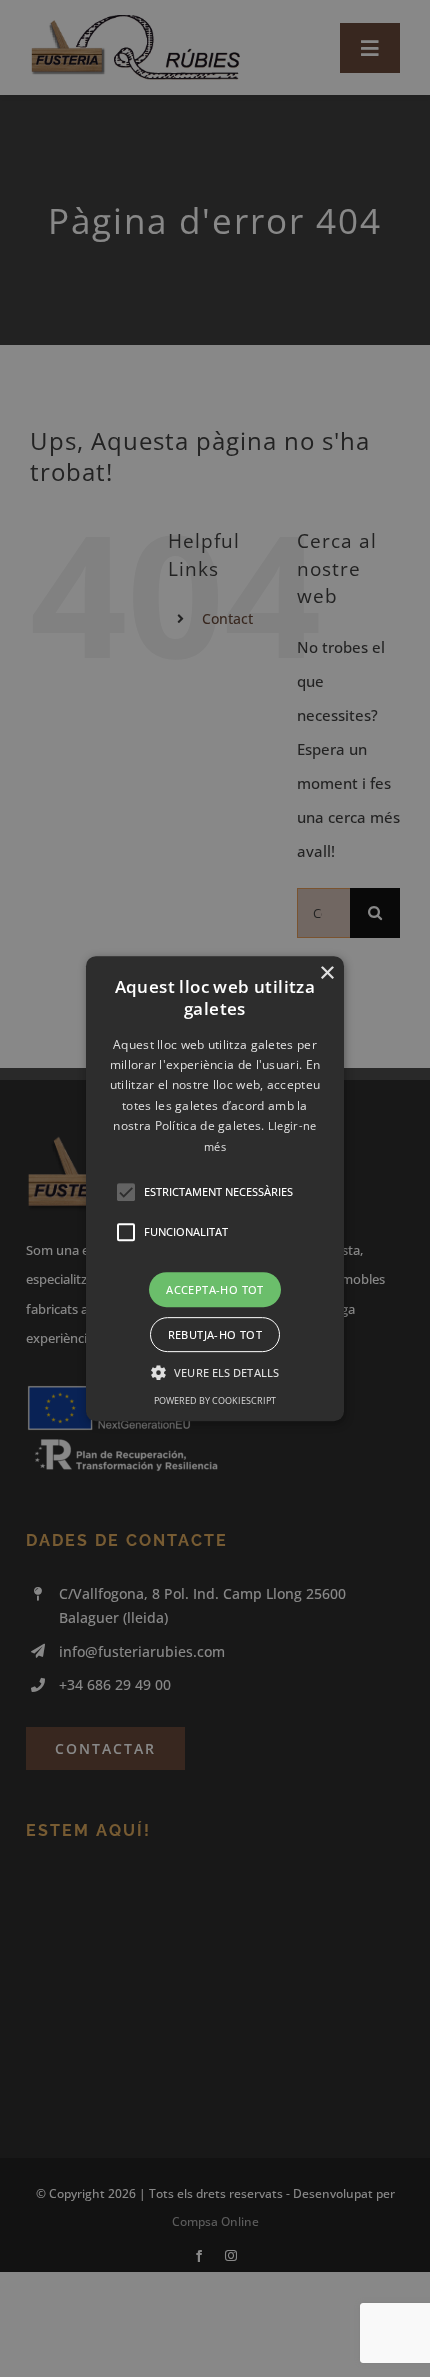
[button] (215, 1189)
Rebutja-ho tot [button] (215, 1334)
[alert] (215, 1188)
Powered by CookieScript (215, 1400)
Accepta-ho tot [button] (215, 1289)
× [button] (326, 973)
